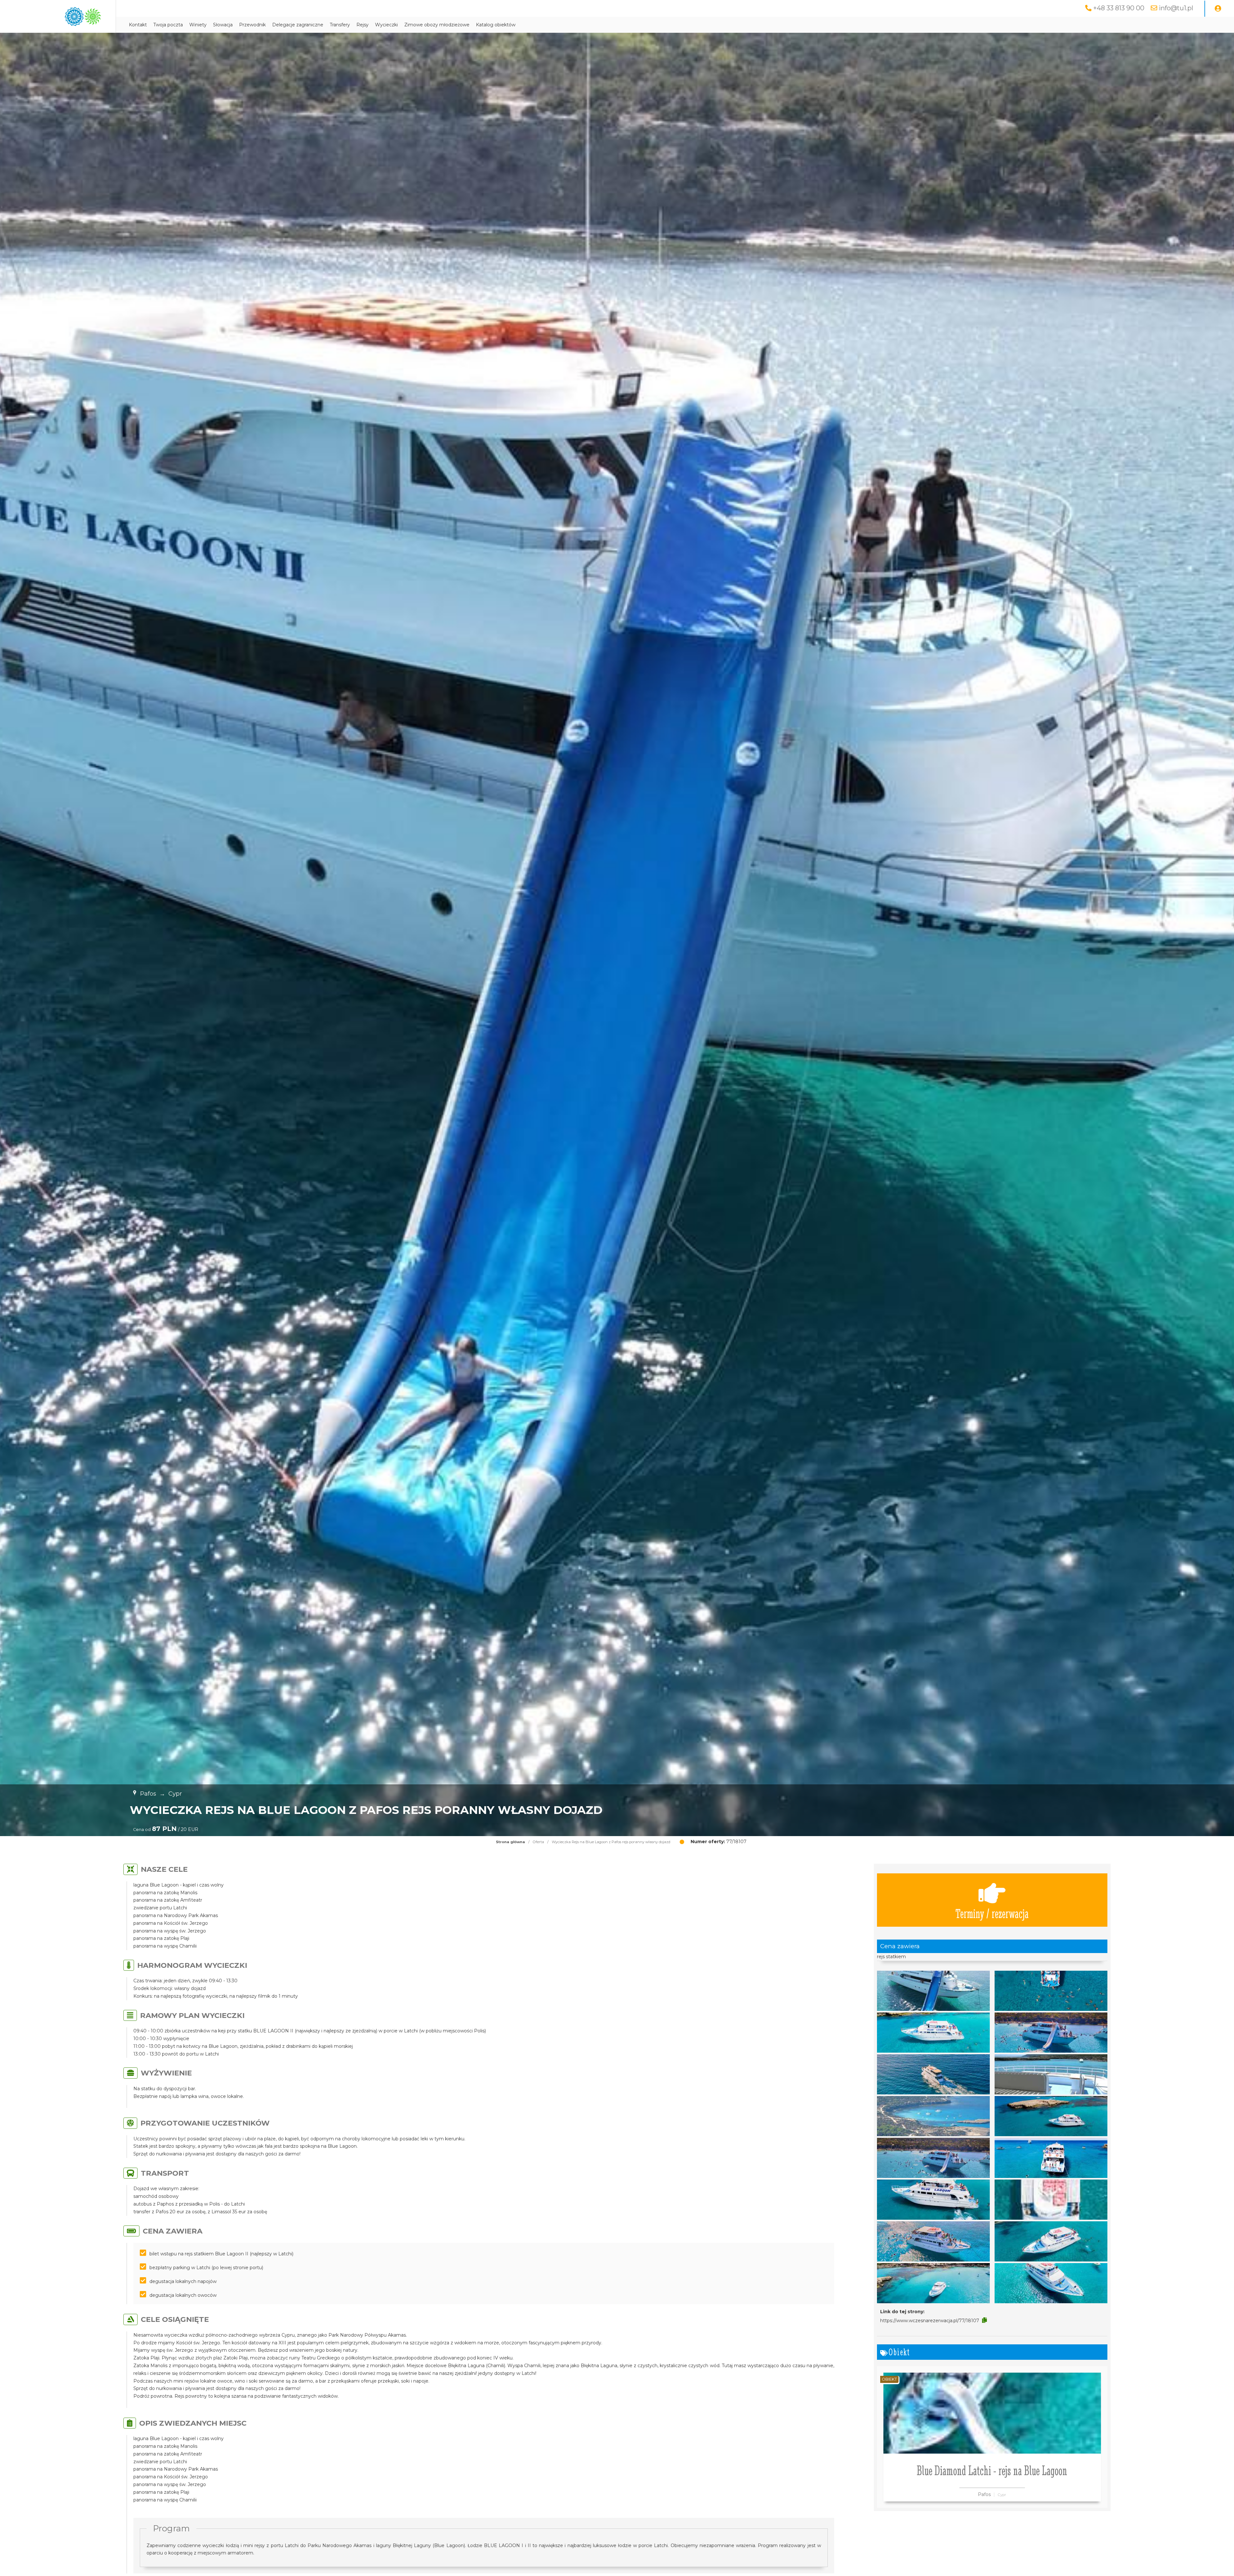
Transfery (340, 25)
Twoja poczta (168, 25)
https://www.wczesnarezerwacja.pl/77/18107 (930, 2321)
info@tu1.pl (1176, 8)
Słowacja (223, 25)
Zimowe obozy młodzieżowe (437, 25)
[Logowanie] (1218, 9)
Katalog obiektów (496, 25)
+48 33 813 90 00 (1119, 8)
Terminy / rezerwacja (992, 1913)
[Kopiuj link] (984, 2320)
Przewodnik (252, 25)
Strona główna (510, 1842)
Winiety (198, 25)
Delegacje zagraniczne (298, 25)
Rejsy (362, 25)
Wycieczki (386, 25)
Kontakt (138, 25)
